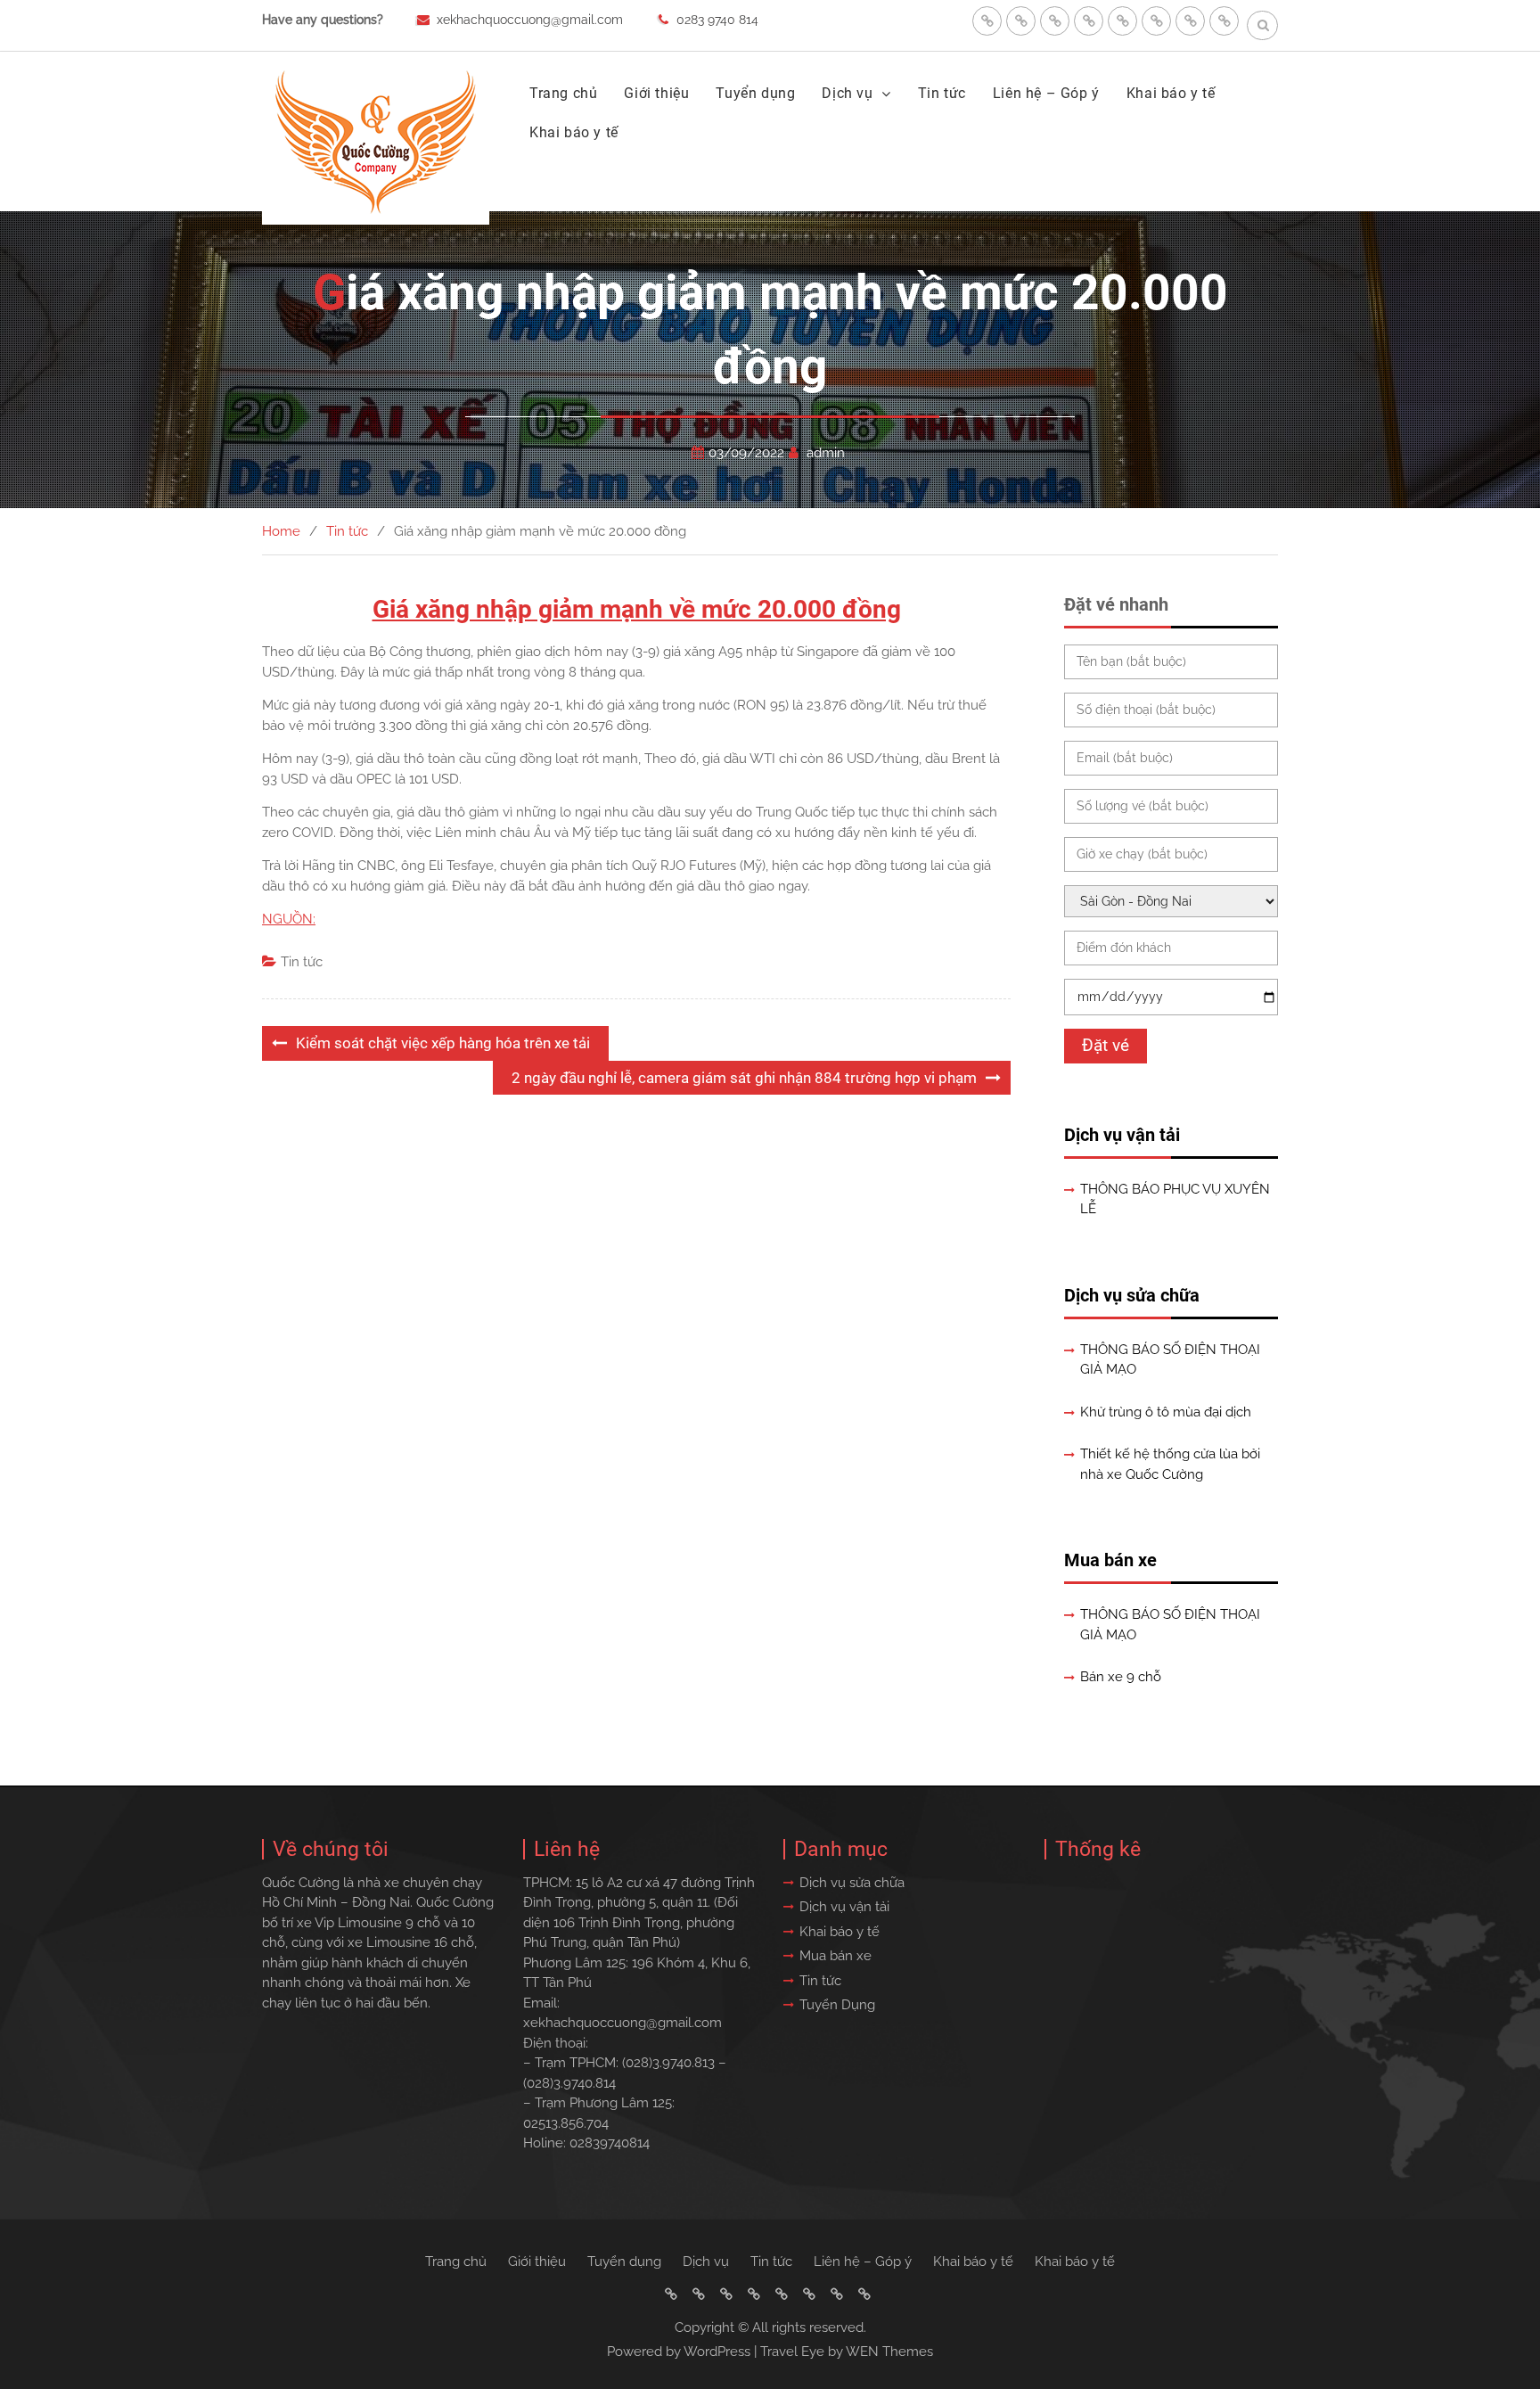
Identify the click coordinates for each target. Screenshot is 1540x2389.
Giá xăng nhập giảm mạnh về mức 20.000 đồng (637, 609)
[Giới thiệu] (1021, 21)
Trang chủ (563, 93)
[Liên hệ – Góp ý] (1156, 21)
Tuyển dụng (755, 93)
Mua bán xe (1110, 1560)
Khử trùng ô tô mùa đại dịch (1166, 1412)
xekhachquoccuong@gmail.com (530, 20)
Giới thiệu (656, 93)
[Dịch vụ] (1089, 21)
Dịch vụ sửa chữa (1132, 1295)
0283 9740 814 (717, 20)
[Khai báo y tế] (1190, 21)
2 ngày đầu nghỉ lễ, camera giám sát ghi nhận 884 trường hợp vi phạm (744, 1078)
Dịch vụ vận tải (1122, 1135)
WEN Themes (889, 2352)
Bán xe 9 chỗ (1121, 1677)
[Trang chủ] (987, 21)
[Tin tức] (1122, 21)
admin (826, 453)
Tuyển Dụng (837, 2005)
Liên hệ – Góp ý (1046, 93)
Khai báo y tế (1171, 93)
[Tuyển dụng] (1055, 21)
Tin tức (942, 93)
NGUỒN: (289, 919)
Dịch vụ (847, 93)
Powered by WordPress (679, 2352)
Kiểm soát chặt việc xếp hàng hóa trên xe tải (443, 1043)
